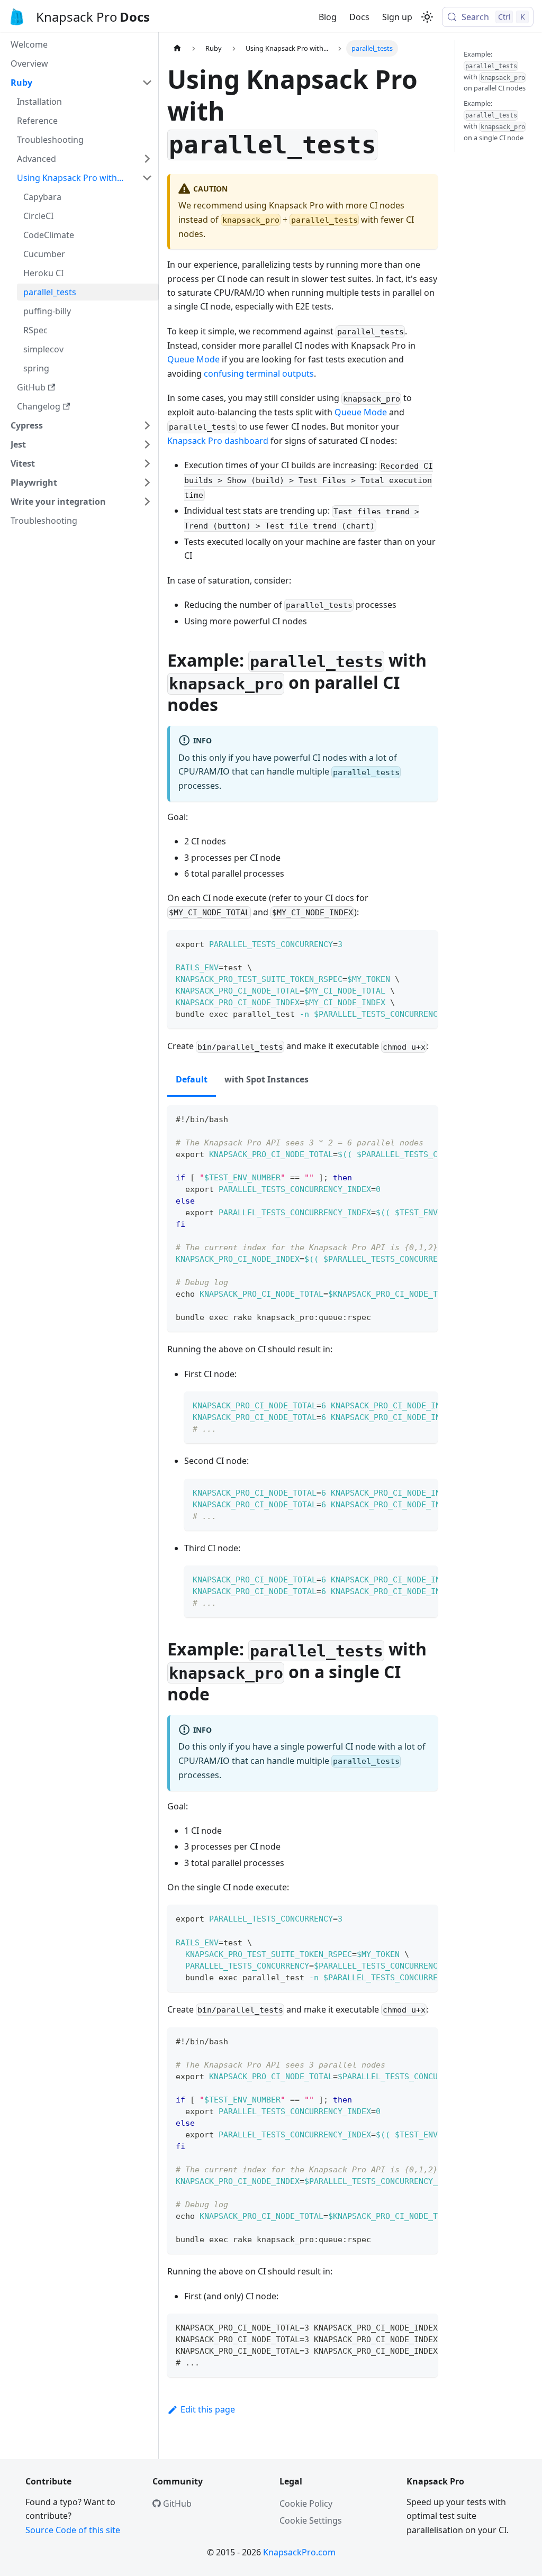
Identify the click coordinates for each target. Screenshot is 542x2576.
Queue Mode (193, 359)
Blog (328, 17)
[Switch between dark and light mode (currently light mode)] (427, 17)
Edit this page (208, 2409)
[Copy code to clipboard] (425, 943)
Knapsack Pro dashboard (218, 441)
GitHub (176, 2504)
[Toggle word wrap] (405, 943)
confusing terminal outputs (259, 374)
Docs (359, 17)
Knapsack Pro (77, 17)
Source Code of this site (73, 2530)
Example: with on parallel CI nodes (495, 71)
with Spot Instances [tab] (267, 1079)
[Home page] (177, 48)
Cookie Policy (306, 2504)
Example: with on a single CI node (494, 120)
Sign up (397, 17)
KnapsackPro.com (299, 2552)
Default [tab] (192, 1079)
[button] (82, 83)
